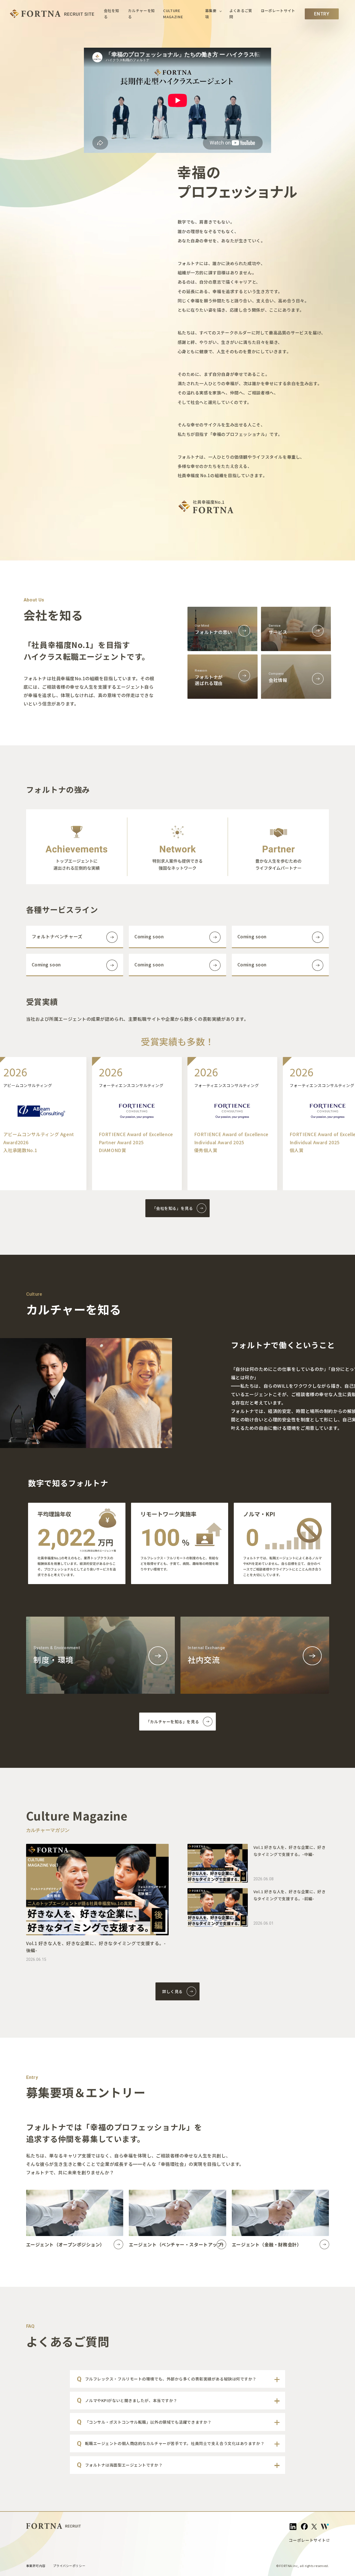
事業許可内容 (36, 2566)
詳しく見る (172, 1991)
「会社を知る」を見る (173, 1208)
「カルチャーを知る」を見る (172, 1722)
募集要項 (211, 14)
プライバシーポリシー (69, 2566)
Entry (322, 14)
